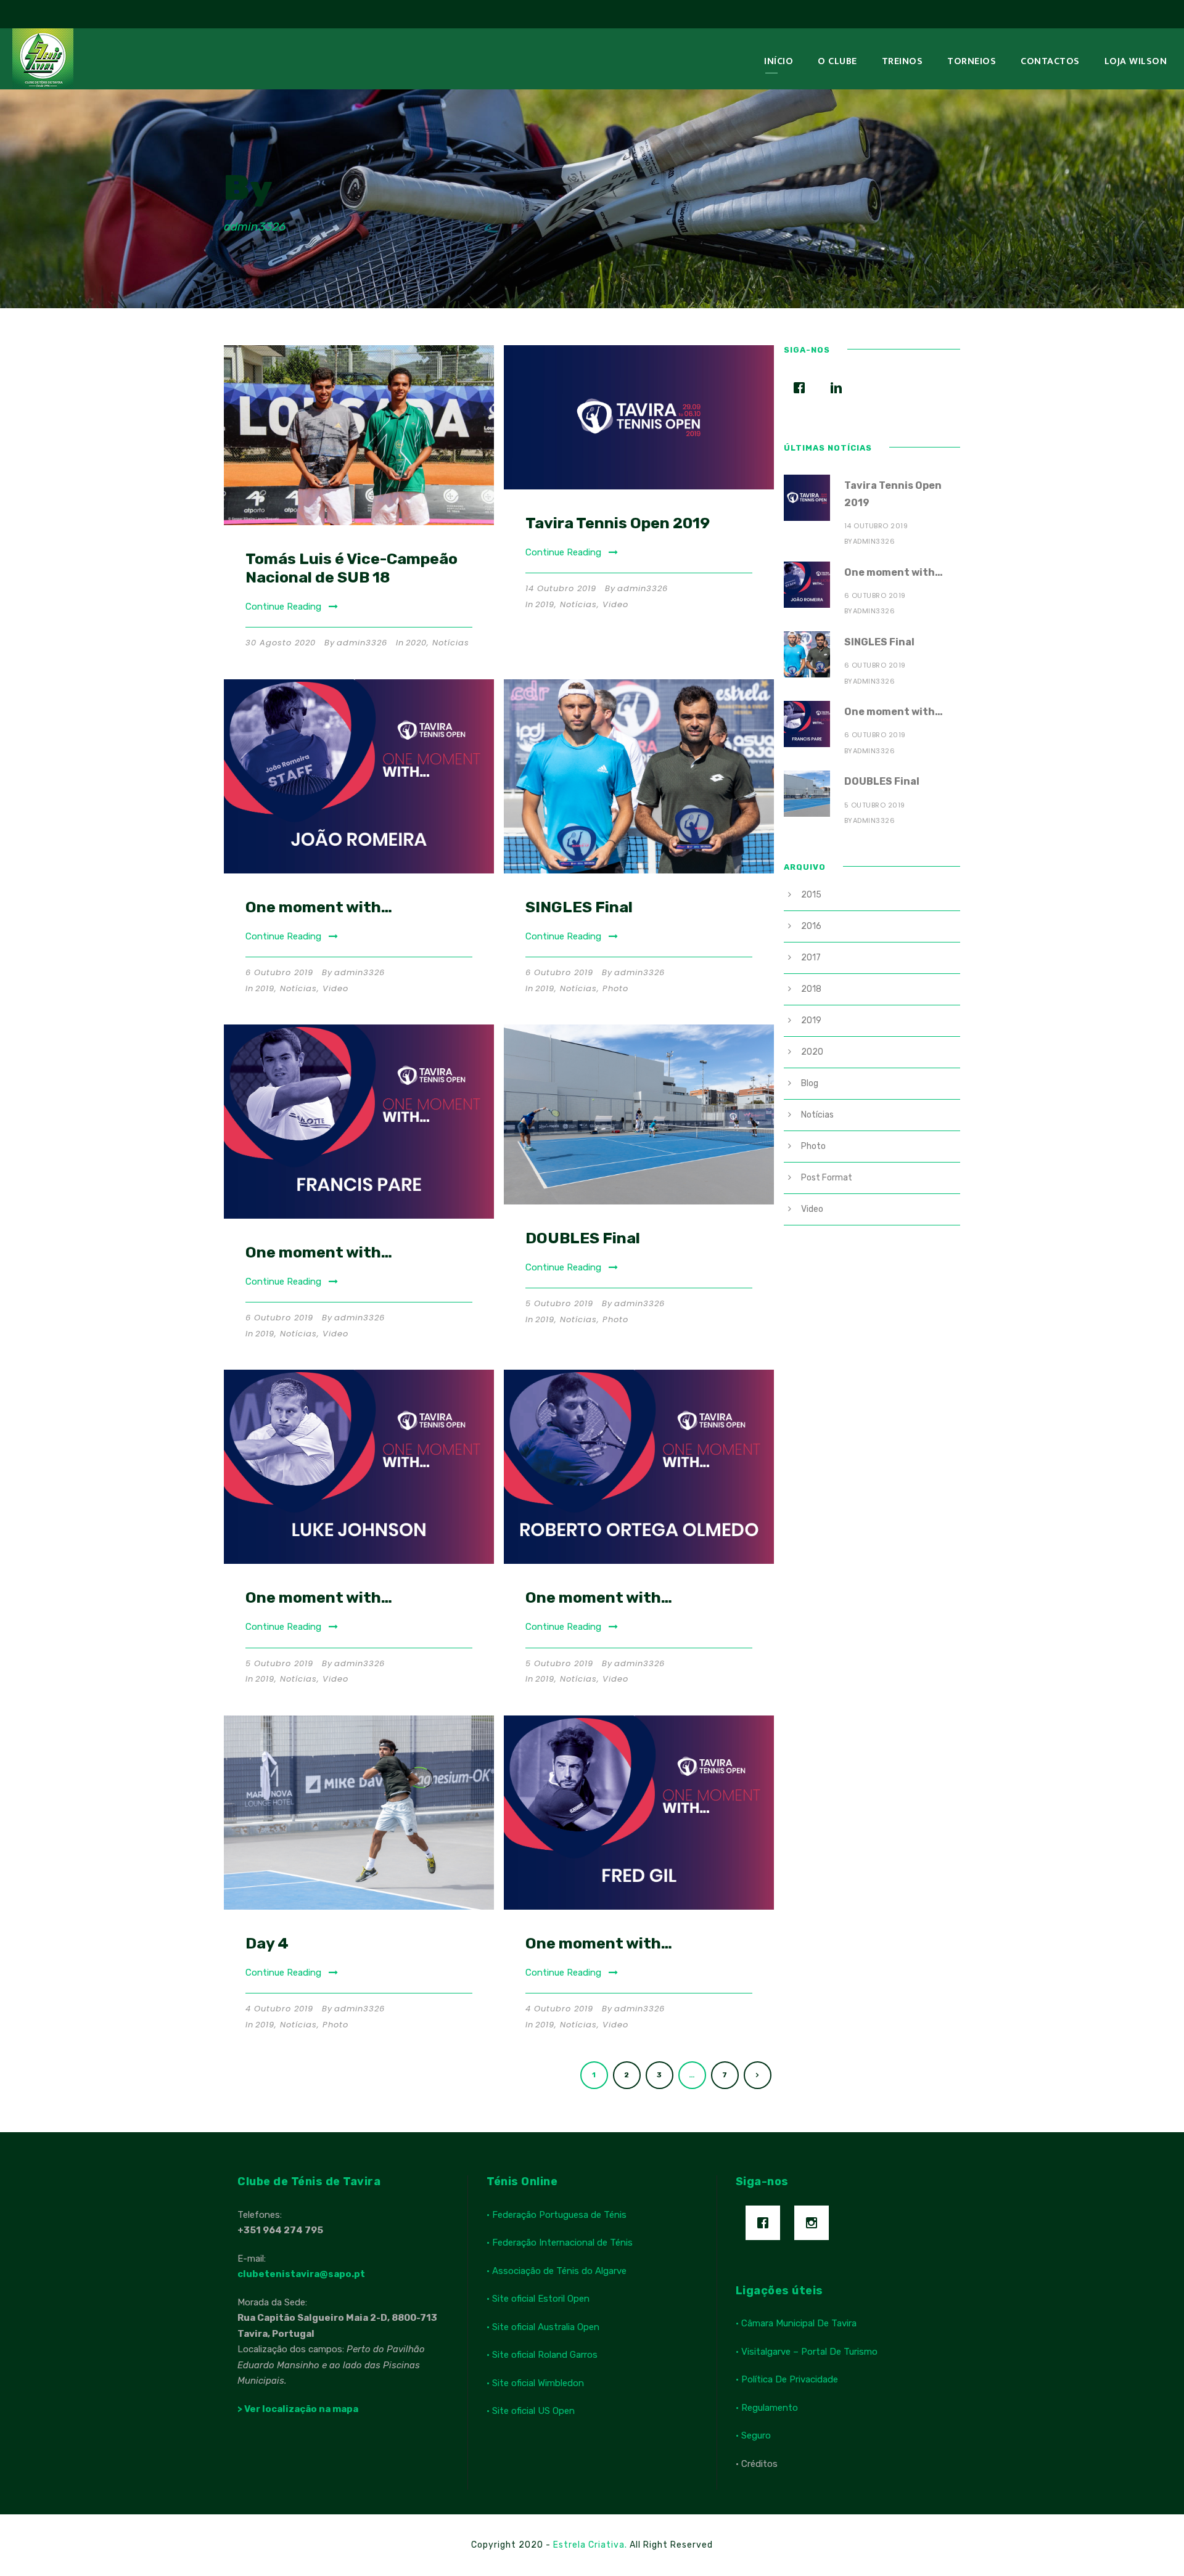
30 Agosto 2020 (281, 643)
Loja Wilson (1136, 61)
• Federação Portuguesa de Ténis (557, 2215)
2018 (811, 989)
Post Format (827, 1178)
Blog (810, 1083)
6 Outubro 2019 (279, 972)
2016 (811, 926)
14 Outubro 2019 (561, 588)
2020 (416, 643)
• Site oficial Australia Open (543, 2327)
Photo (615, 988)
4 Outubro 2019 (279, 2009)
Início (779, 61)
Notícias (451, 643)
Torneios (972, 61)
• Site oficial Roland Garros (542, 2355)
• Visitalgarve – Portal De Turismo (807, 2352)
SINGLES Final (579, 907)
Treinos (902, 61)
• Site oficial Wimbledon (535, 2383)
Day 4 (267, 1943)
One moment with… (319, 907)
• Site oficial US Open (531, 2411)
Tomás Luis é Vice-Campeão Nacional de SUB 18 (351, 568)
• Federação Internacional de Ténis (560, 2243)
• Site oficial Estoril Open (538, 2299)
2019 (545, 604)
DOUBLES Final (583, 1238)
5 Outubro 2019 (559, 1303)
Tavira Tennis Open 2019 (618, 523)
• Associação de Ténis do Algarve (557, 2271)
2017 (811, 958)
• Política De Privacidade (787, 2379)
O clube (837, 61)
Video (615, 604)
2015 (811, 895)
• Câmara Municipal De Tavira (796, 2323)
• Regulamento (767, 2408)
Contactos (1050, 61)
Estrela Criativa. (591, 2545)
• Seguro (753, 2435)
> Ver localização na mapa (298, 2409)
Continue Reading (283, 607)
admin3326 (362, 643)
